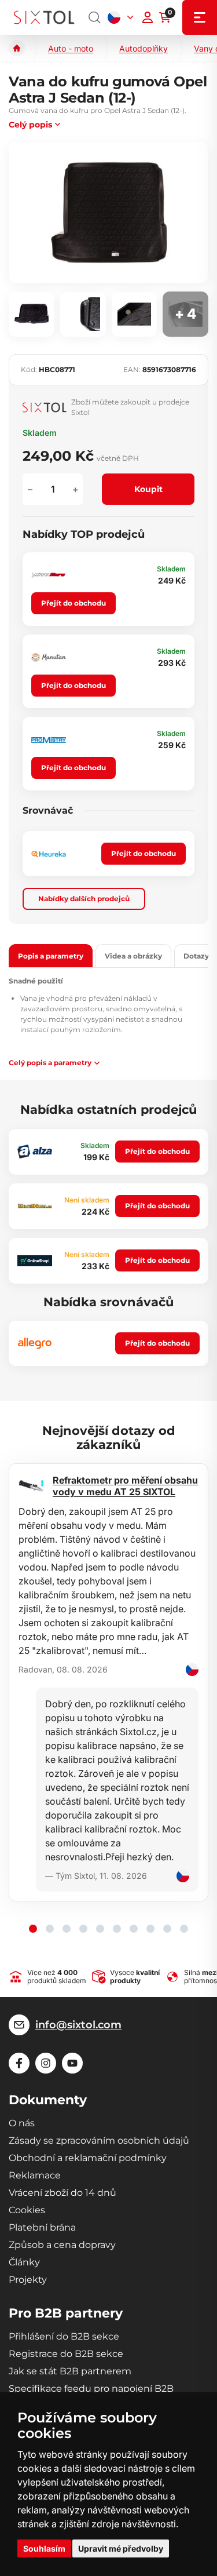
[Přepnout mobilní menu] (200, 17)
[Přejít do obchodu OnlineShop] (35, 1261)
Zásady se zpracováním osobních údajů (99, 2140)
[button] (33, 1929)
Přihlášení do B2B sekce (64, 2336)
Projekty (28, 2280)
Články (24, 2262)
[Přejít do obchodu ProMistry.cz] (49, 740)
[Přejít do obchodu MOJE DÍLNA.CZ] (35, 1206)
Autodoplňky (144, 48)
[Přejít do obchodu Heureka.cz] (49, 854)
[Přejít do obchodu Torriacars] (49, 575)
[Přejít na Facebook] (19, 2063)
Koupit (148, 489)
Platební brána (42, 2227)
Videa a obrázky (133, 956)
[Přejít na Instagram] (46, 2063)
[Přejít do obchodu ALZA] (35, 1152)
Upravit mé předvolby (121, 2548)
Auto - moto (71, 48)
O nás (22, 2123)
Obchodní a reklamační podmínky (88, 2158)
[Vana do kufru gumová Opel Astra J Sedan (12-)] (108, 212)
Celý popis (30, 125)
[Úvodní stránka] (17, 48)
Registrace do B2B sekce (66, 2354)
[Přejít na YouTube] (72, 2063)
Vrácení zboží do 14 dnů (62, 2193)
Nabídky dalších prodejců (84, 899)
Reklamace (35, 2175)
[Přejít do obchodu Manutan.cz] (49, 657)
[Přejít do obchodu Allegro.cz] (35, 1343)
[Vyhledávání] (95, 17)
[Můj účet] (148, 17)
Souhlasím (44, 2548)
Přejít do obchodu (73, 603)
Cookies (27, 2210)
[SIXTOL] (44, 17)
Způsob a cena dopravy (62, 2245)
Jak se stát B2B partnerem (70, 2371)
